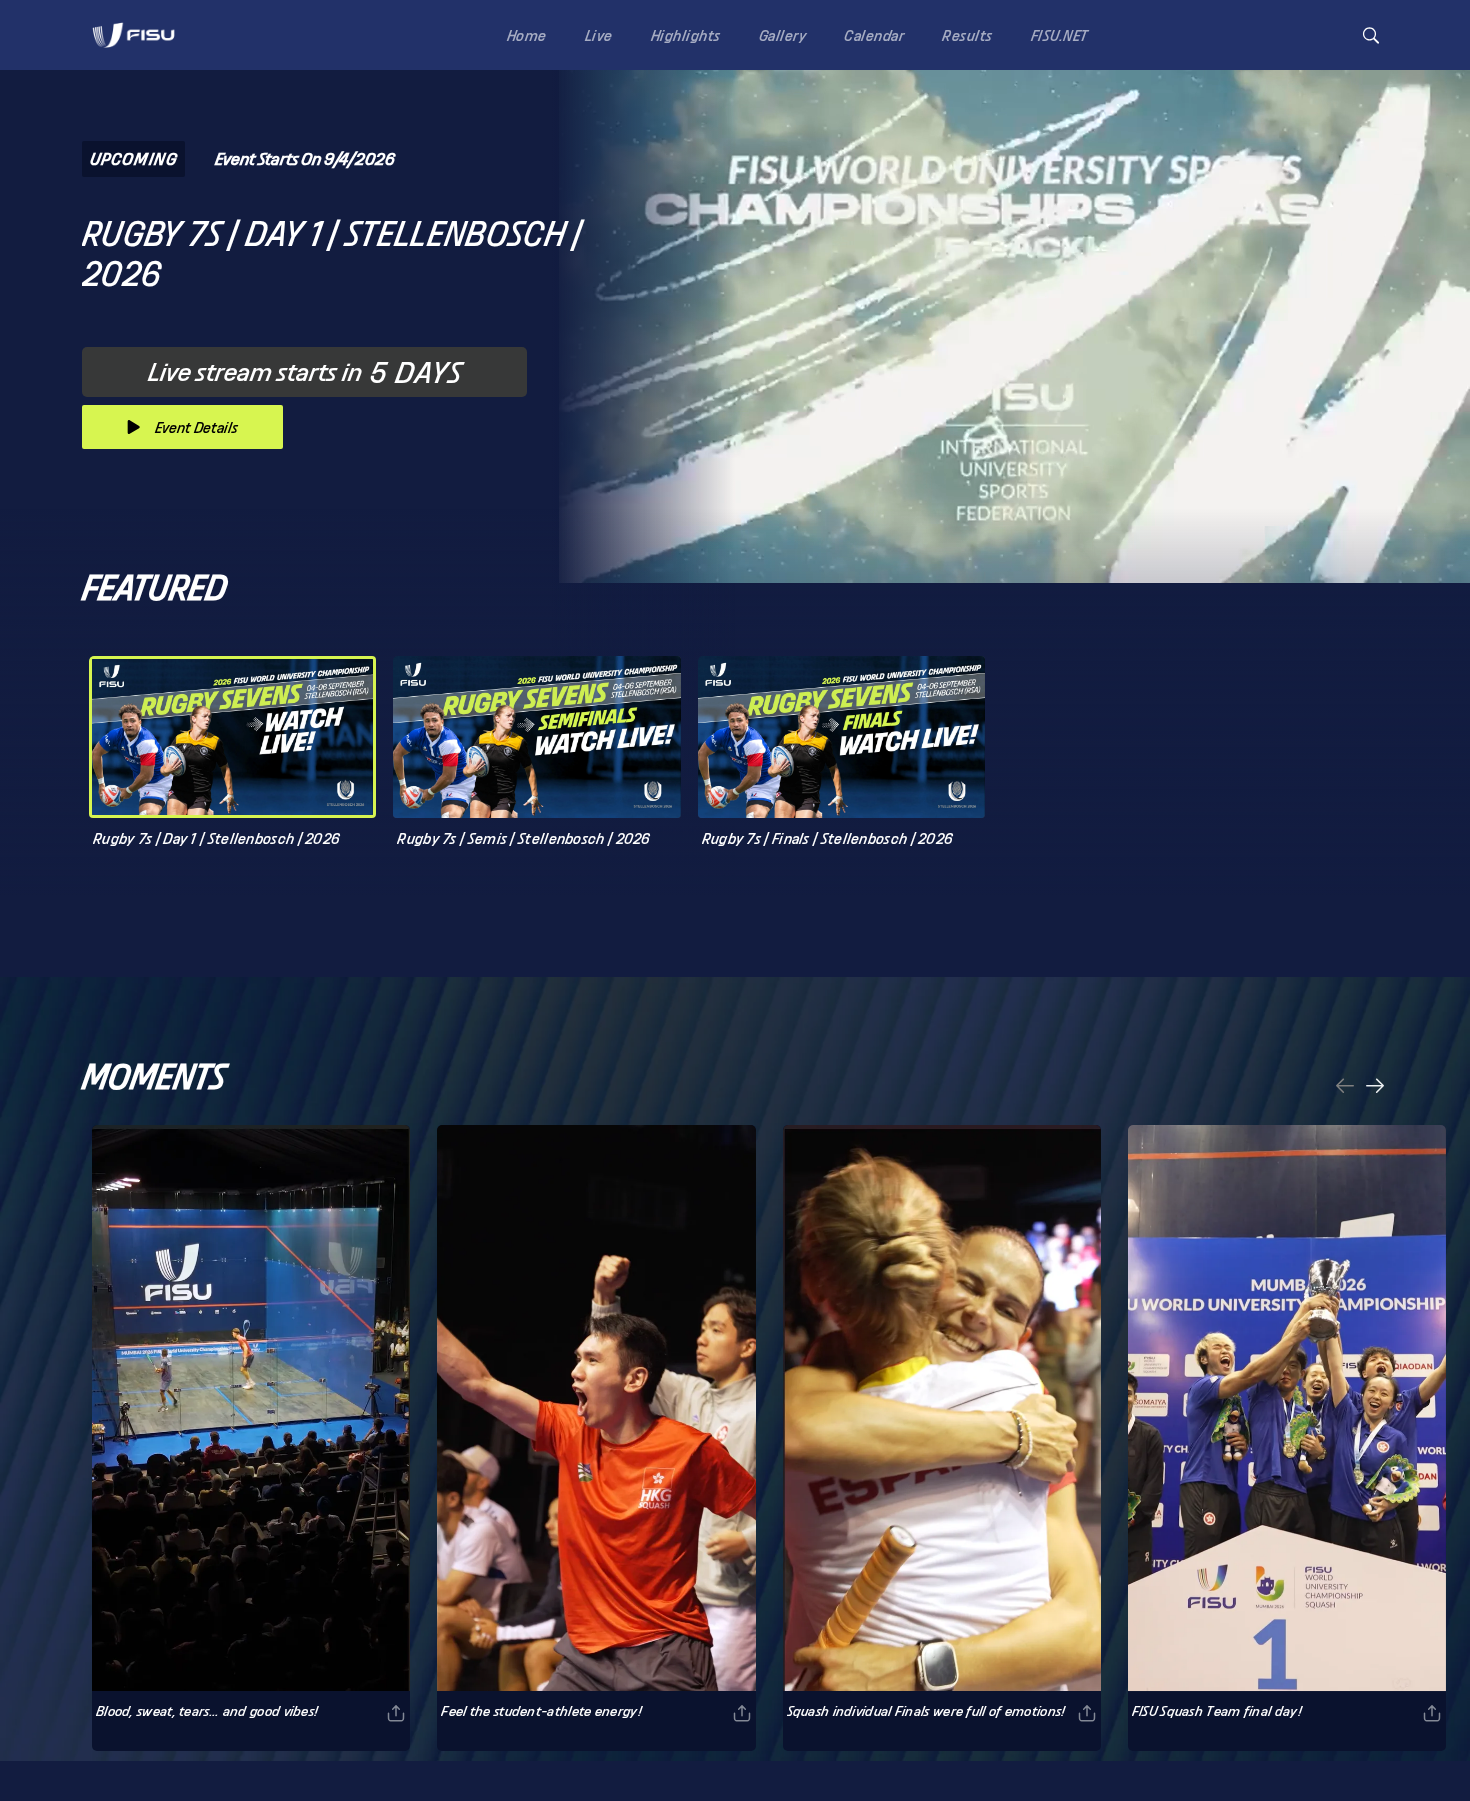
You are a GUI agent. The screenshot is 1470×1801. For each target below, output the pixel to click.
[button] (1371, 35)
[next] (1375, 1087)
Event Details (196, 427)
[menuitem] (523, 34)
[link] (133, 35)
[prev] (1345, 1087)
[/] (133, 53)
